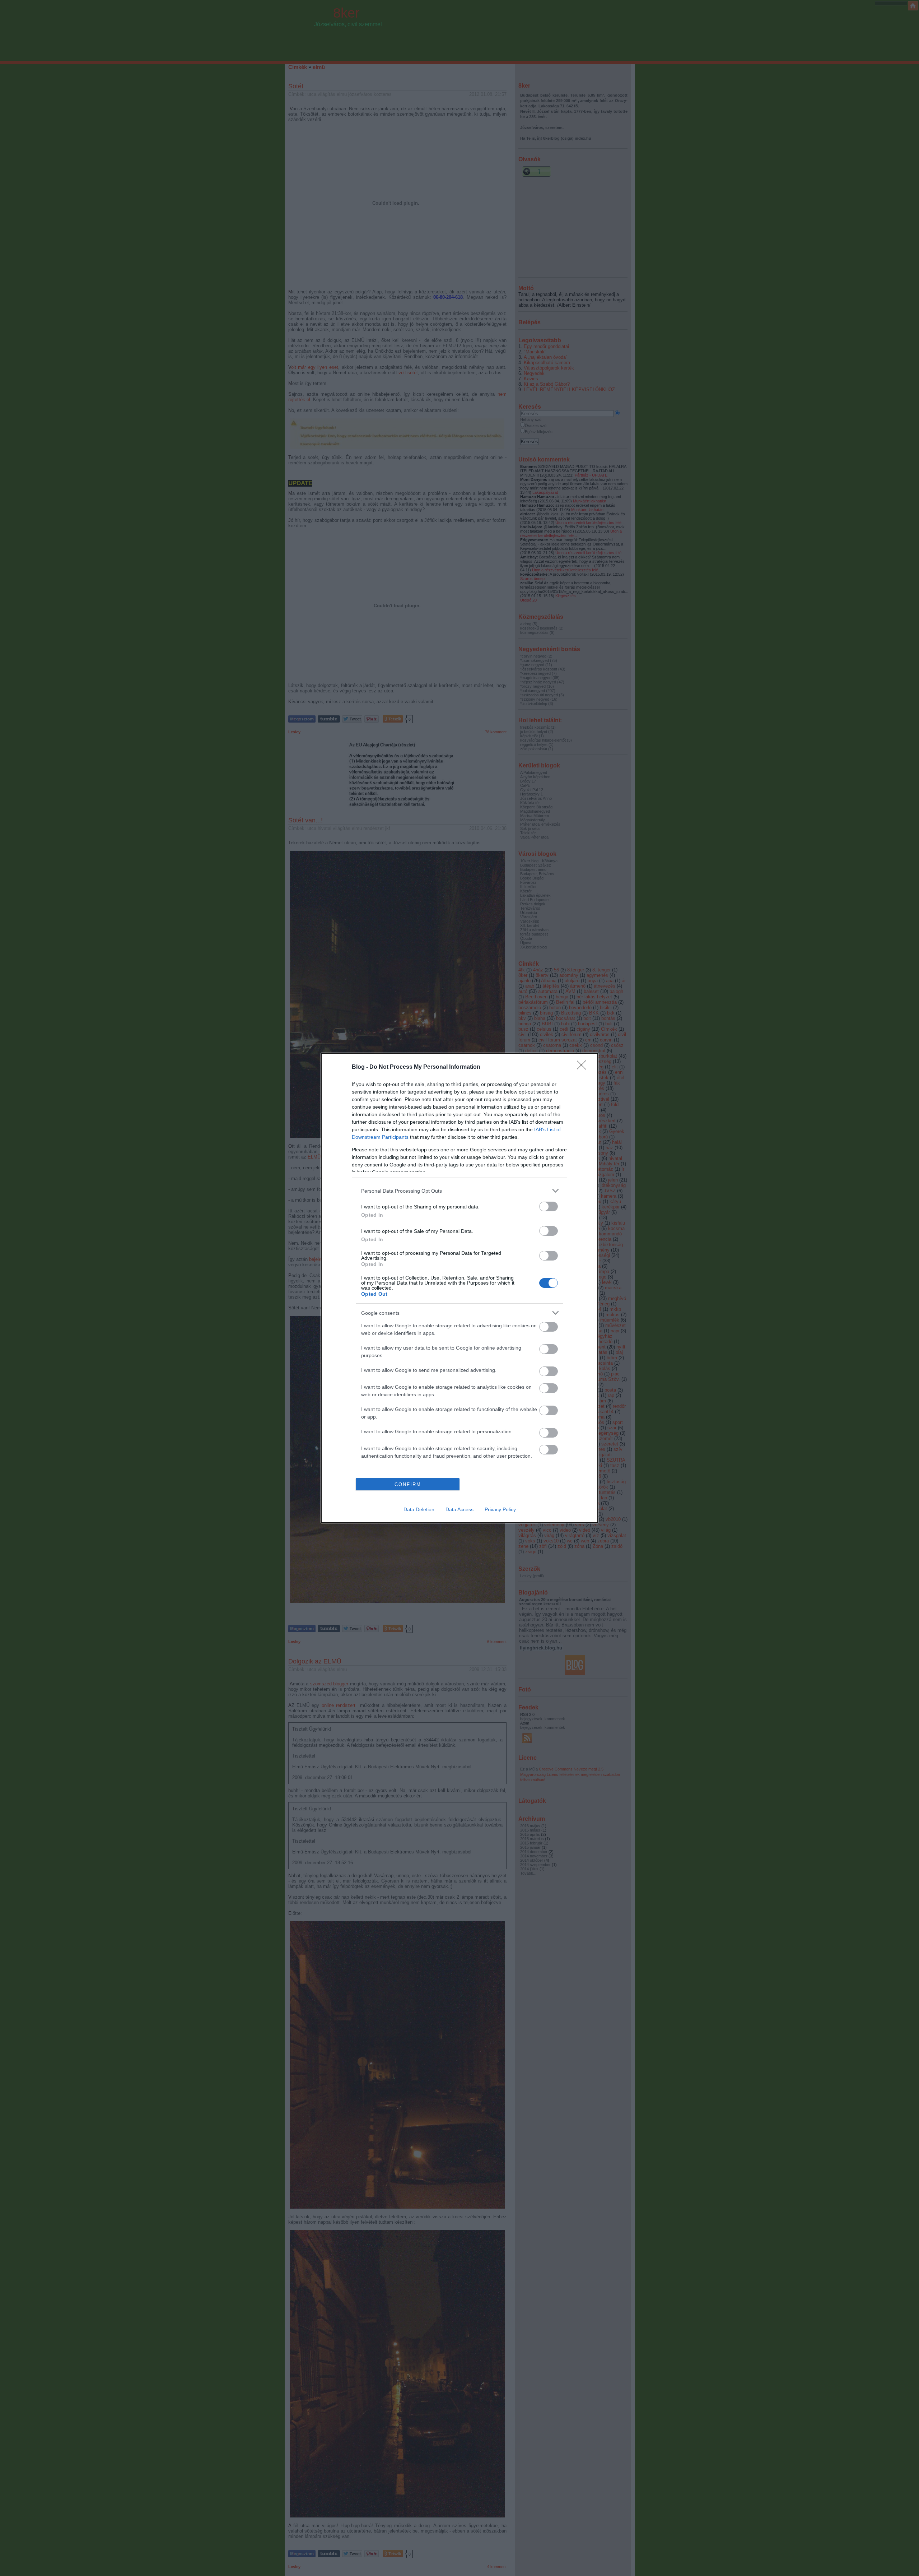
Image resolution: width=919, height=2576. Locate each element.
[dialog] (459, 1288)
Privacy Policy (500, 1509)
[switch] (549, 1206)
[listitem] (459, 1191)
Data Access (459, 1509)
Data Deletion (419, 1509)
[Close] (584, 1067)
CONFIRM (408, 1484)
